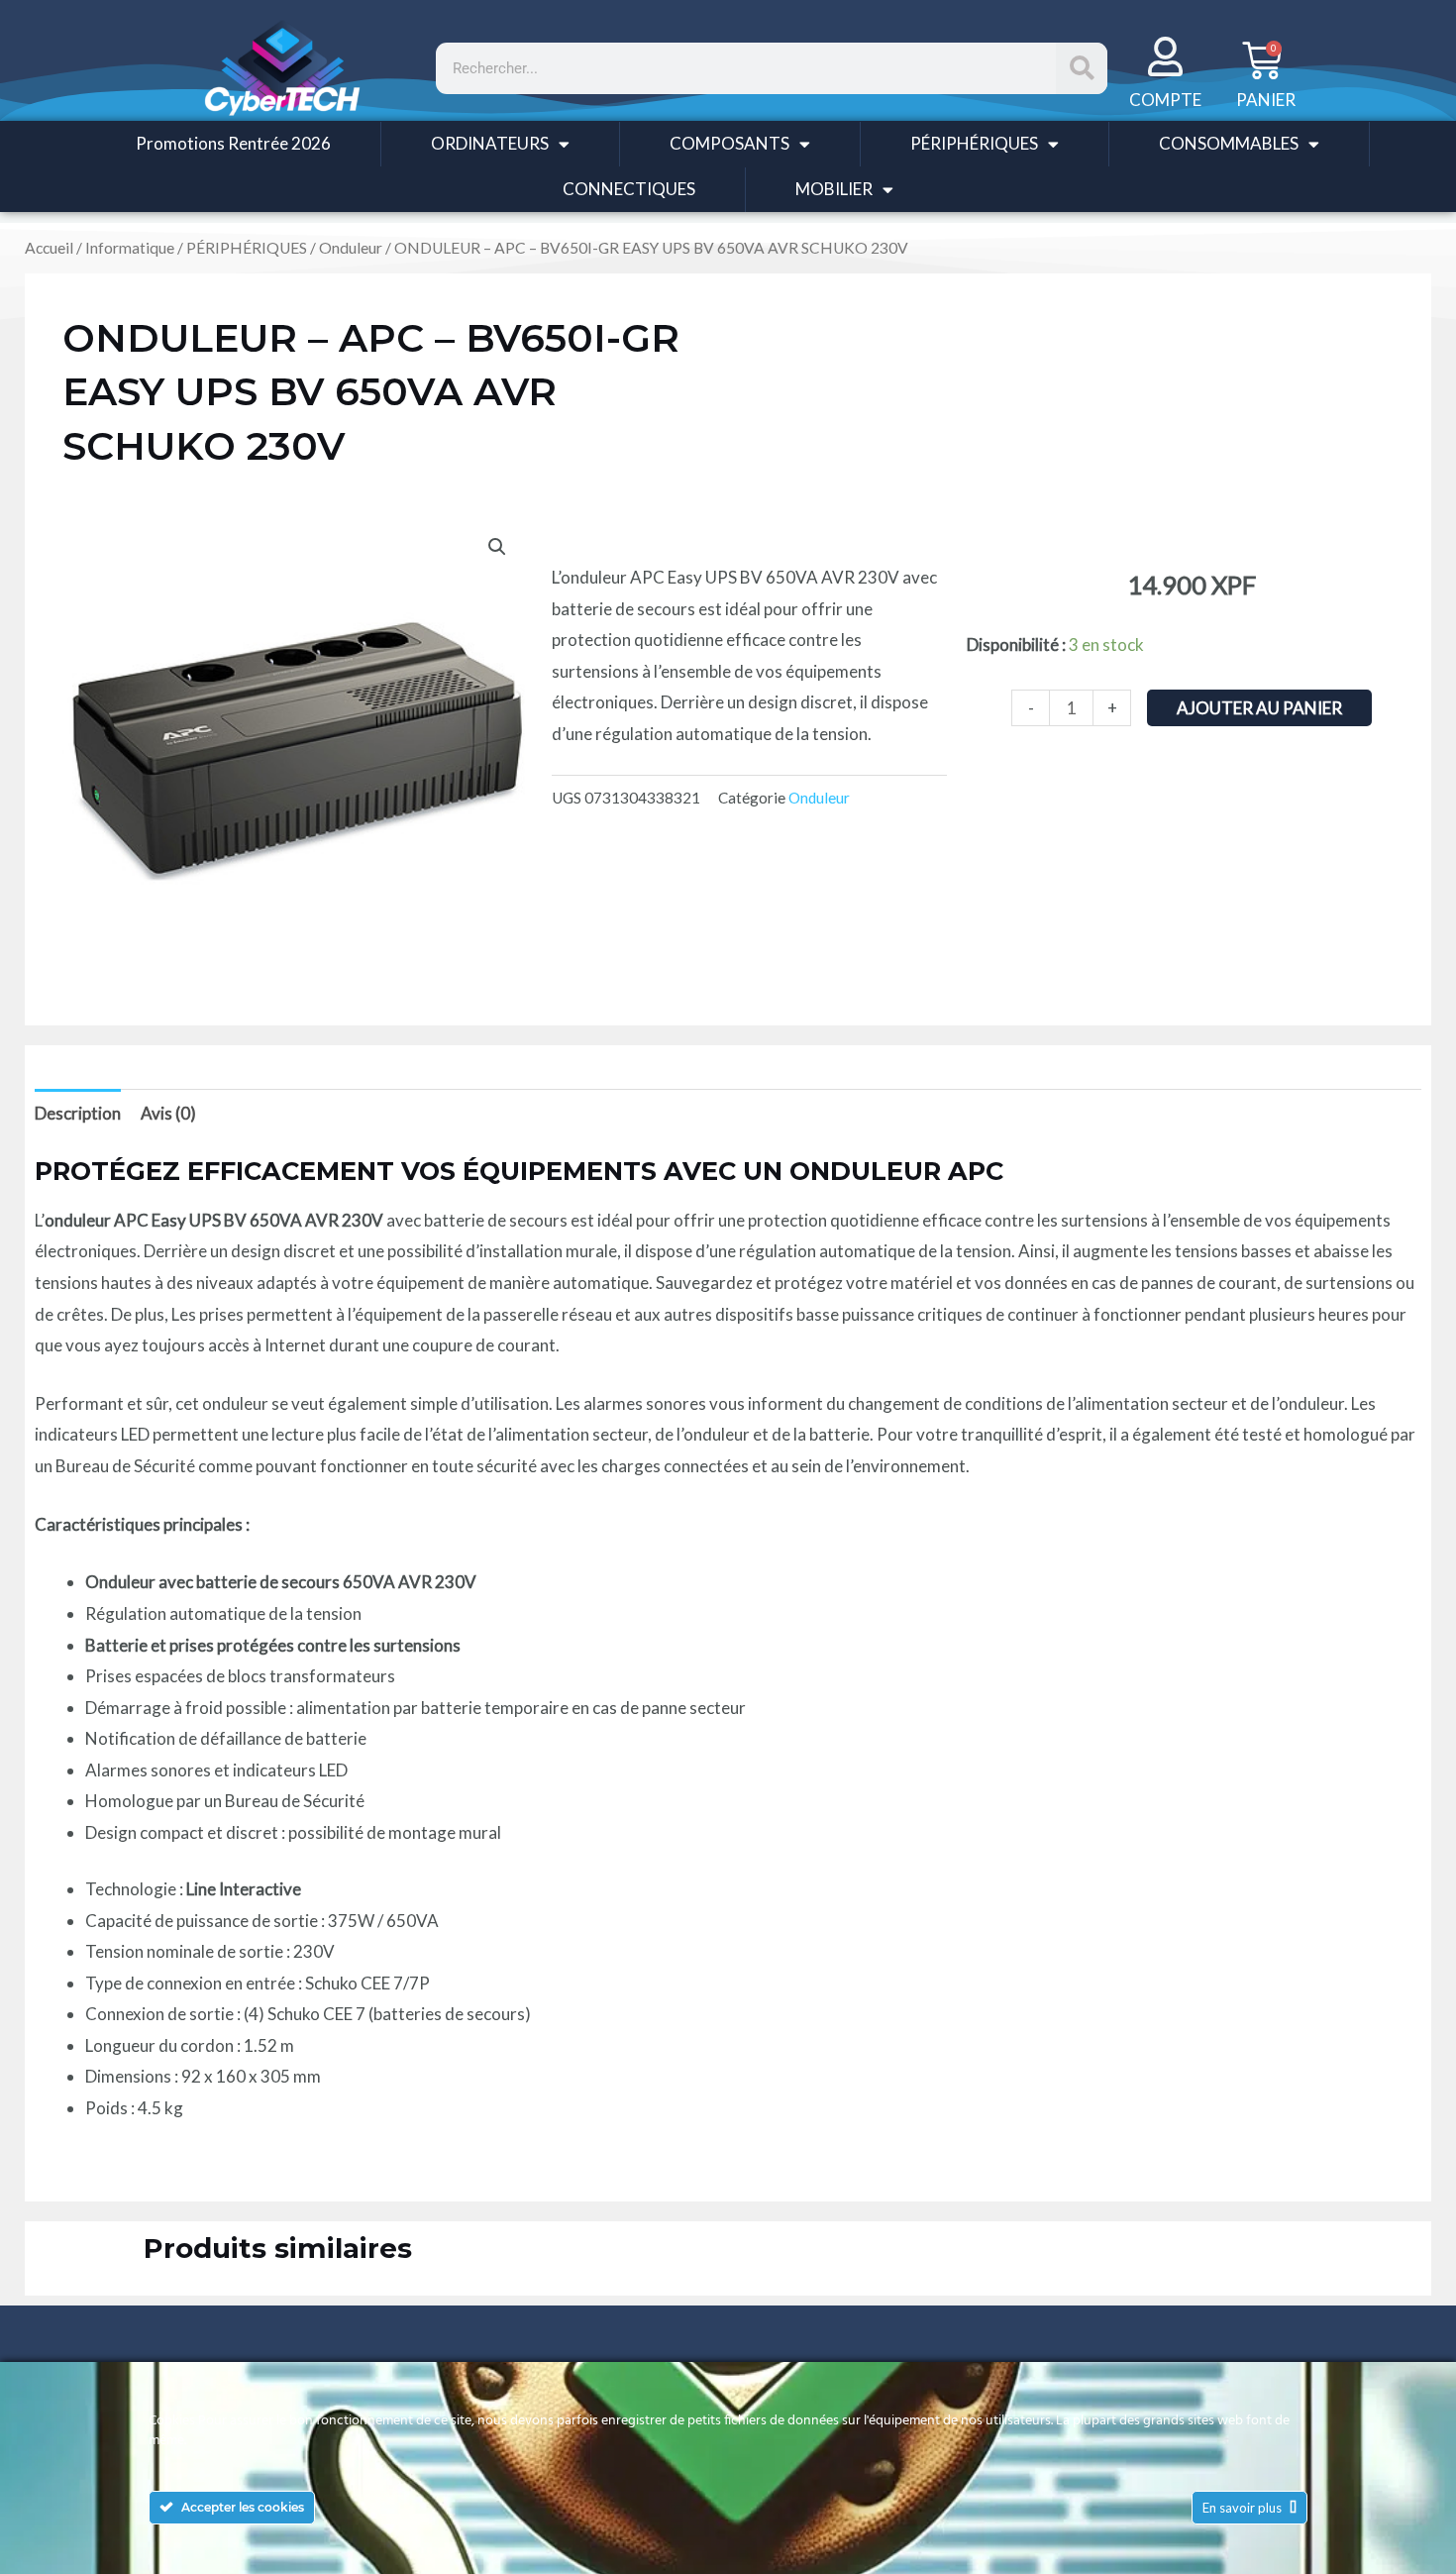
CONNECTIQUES (629, 189)
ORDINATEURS (490, 143)
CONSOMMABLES (1229, 143)
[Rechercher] (1082, 68)
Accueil (49, 248)
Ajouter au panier (1259, 708)
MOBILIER (834, 189)
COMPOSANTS (729, 143)
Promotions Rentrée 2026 (233, 143)
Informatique (130, 248)
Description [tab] (78, 1113)
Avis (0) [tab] (168, 1113)
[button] (497, 547)
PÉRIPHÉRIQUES (974, 143)
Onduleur (351, 248)
